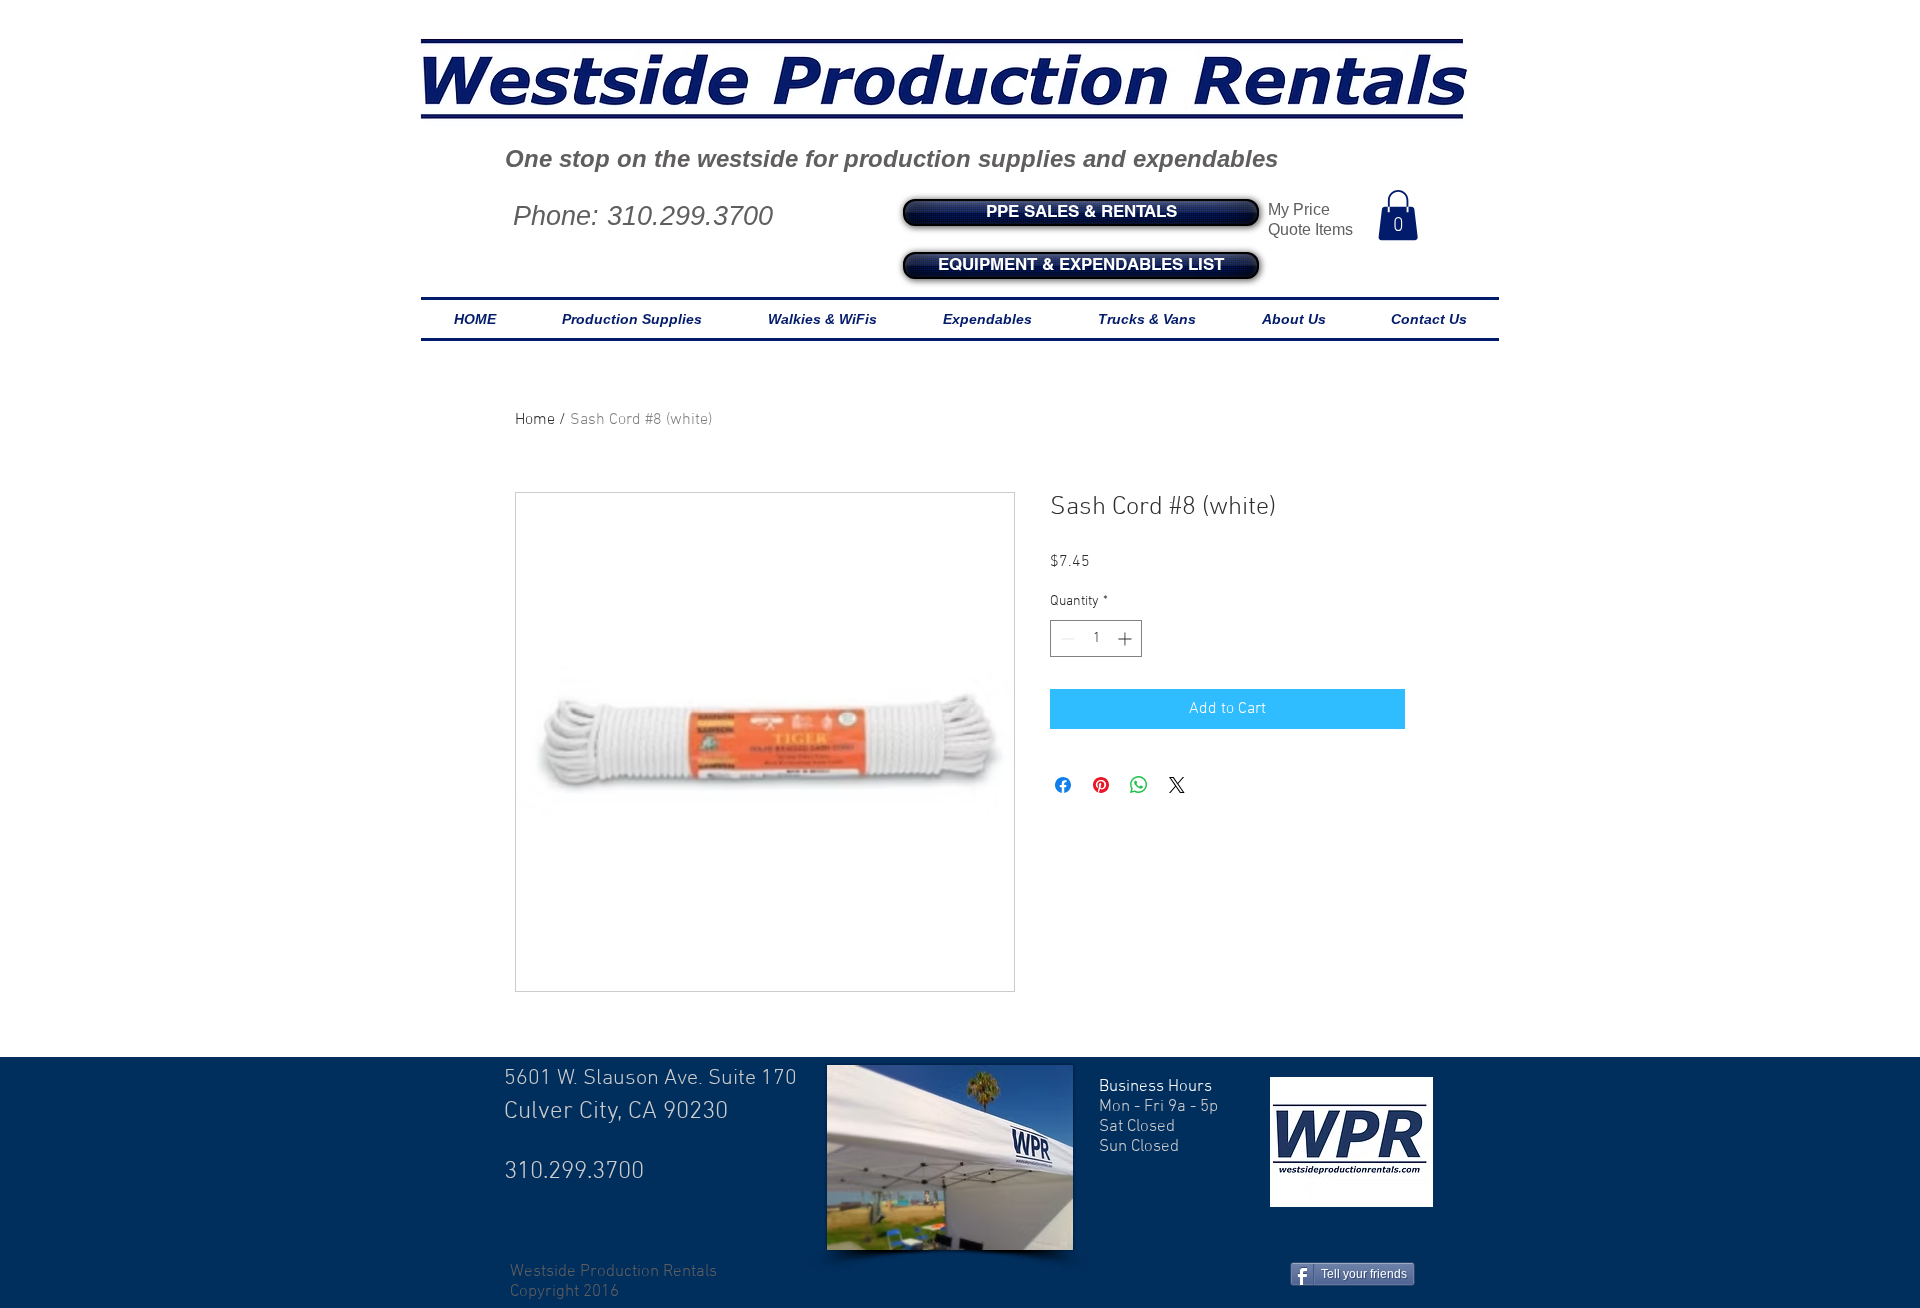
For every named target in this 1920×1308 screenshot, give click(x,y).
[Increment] (1126, 638)
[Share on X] (1177, 785)
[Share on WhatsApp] (1139, 785)
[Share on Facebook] (1063, 785)
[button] (1398, 215)
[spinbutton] (1096, 638)
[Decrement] (1065, 638)
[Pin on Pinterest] (1101, 785)
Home (535, 420)
